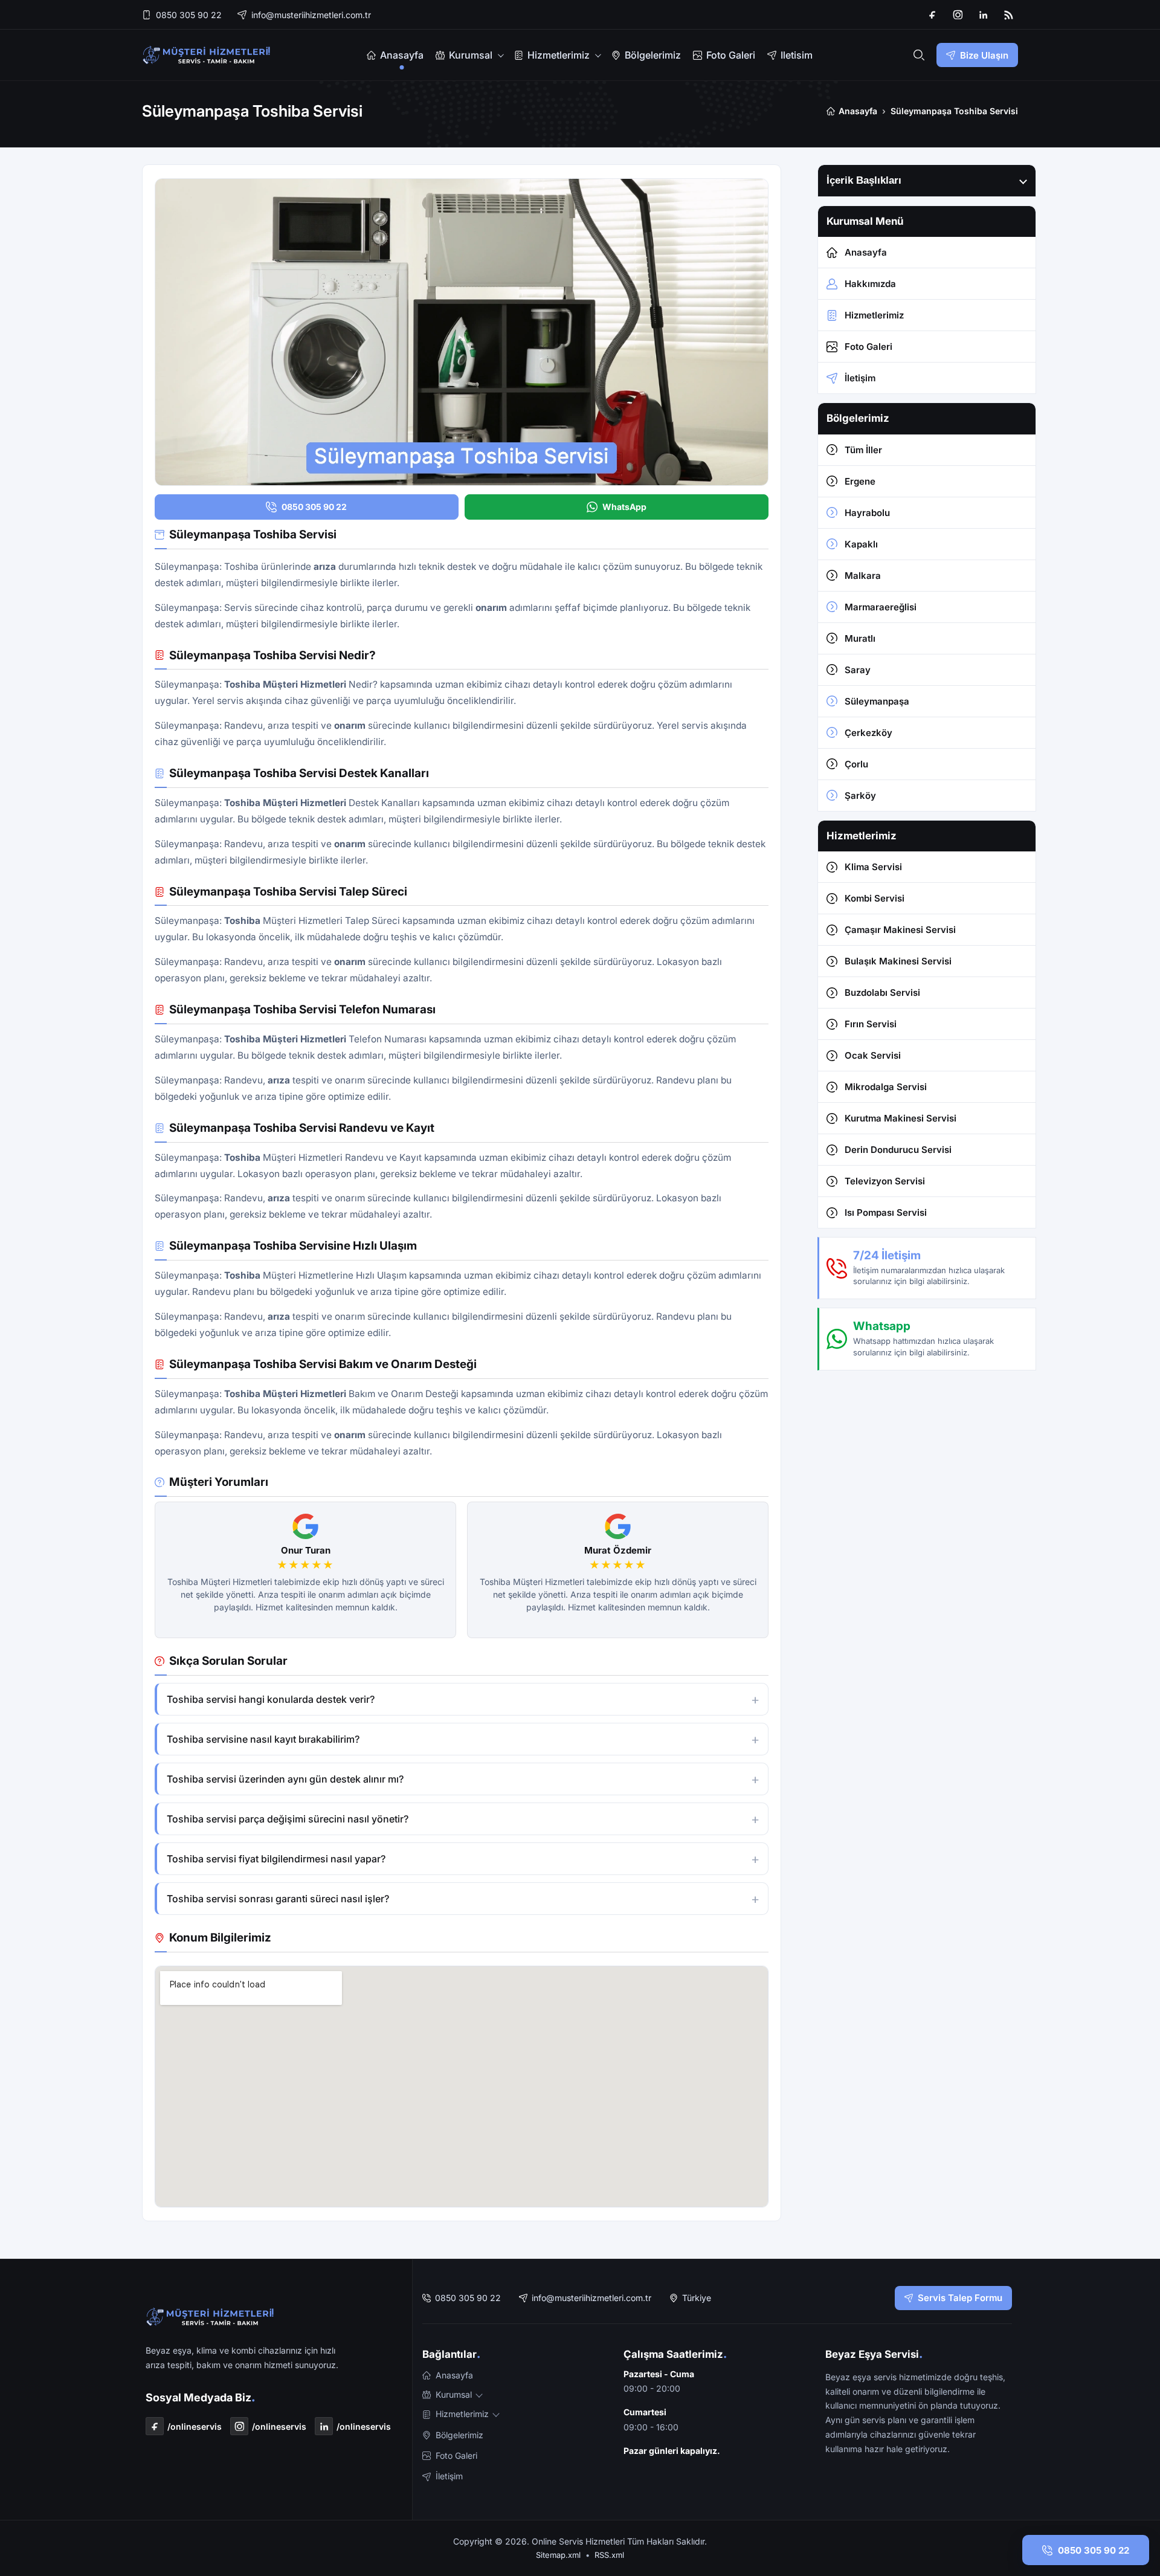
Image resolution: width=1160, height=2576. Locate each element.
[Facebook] (932, 15)
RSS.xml (609, 2555)
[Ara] (919, 55)
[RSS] (1008, 15)
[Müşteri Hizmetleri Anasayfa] (207, 55)
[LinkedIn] (983, 15)
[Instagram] (958, 15)
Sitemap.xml (558, 2555)
